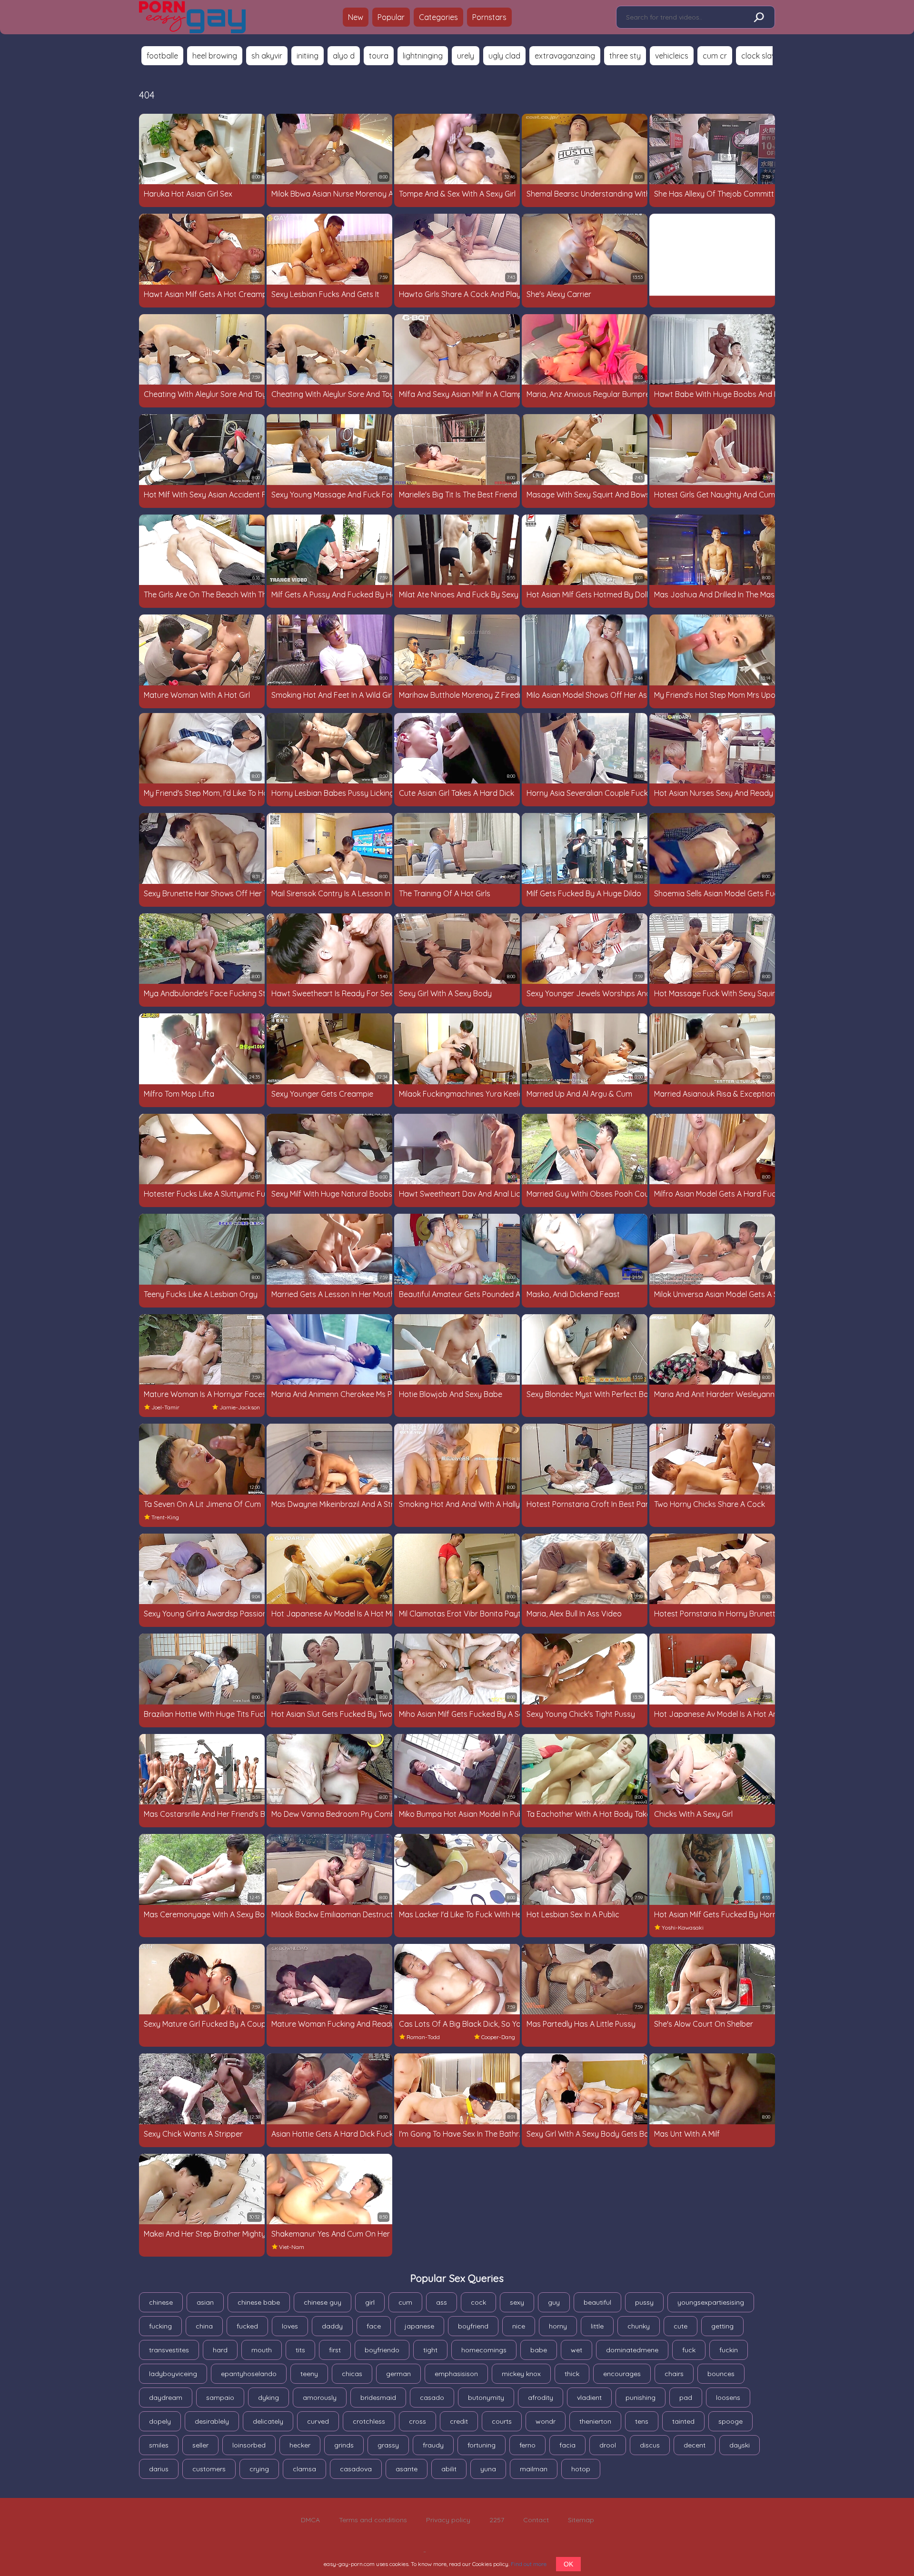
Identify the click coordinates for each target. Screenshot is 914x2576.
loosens (728, 2398)
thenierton (595, 2421)
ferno (527, 2445)
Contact (536, 2520)
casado (432, 2398)
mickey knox (521, 2374)
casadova (356, 2469)
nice (519, 2326)
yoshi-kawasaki (683, 1927)
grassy (388, 2445)
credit (459, 2421)
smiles (159, 2445)
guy (554, 2302)
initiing (308, 56)
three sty (625, 56)
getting (722, 2326)
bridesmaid (378, 2398)
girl (370, 2302)
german (398, 2374)
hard (220, 2350)
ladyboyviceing (173, 2374)
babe (539, 2350)
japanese (419, 2326)
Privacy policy (448, 2520)
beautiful (597, 2302)
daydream (166, 2398)
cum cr (715, 56)
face (374, 2326)
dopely (160, 2421)
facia (567, 2445)
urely (466, 56)
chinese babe (259, 2302)
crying (259, 2469)
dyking (268, 2398)
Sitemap (581, 2520)
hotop (581, 2469)
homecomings (484, 2350)
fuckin (729, 2350)
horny (558, 2326)
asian (205, 2302)
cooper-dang (498, 2037)
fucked (247, 2326)
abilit (449, 2469)
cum (405, 2302)
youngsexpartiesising (711, 2302)
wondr (546, 2421)
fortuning (482, 2445)
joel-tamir (165, 1407)
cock (478, 2302)
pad (686, 2398)
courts (502, 2421)
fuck (689, 2350)
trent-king (165, 1517)
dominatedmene (632, 2350)
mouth (262, 2350)
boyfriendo (382, 2350)
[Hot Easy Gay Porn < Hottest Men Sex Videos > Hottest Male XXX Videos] (192, 17)
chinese (161, 2302)
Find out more (529, 2564)
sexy (517, 2302)
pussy (644, 2302)
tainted (683, 2421)
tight (430, 2350)
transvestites (169, 2350)
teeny (309, 2374)
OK (568, 2564)
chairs (674, 2374)
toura (379, 56)
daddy (332, 2326)
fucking (160, 2326)
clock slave (760, 56)
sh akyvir (267, 56)
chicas (352, 2374)
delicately (268, 2421)
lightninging (423, 56)
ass (442, 2302)
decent (695, 2445)
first (335, 2350)
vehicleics (672, 56)
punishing (641, 2398)
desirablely (212, 2421)
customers (209, 2469)
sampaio (220, 2398)
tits (300, 2350)
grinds (344, 2445)
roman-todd (423, 2037)
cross (417, 2421)
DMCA (310, 2520)
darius (159, 2469)
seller (200, 2445)
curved (318, 2421)
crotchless (369, 2421)
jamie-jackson (240, 1407)
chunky (639, 2326)
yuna (488, 2469)
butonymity (486, 2398)
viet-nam (292, 2247)
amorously (320, 2398)
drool (608, 2445)
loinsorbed (249, 2445)
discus (650, 2445)
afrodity (541, 2398)
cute (681, 2326)
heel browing (215, 56)
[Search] (758, 18)
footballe (162, 56)
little (597, 2326)
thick (572, 2374)
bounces (721, 2374)
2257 (497, 2520)
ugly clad (504, 56)
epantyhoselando (249, 2374)
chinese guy (323, 2302)
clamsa (304, 2469)
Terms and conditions (373, 2520)
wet (576, 2350)
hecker (300, 2445)
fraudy (433, 2445)
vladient (589, 2398)
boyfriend (473, 2326)
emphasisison (456, 2374)
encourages (622, 2374)
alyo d (344, 56)
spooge (730, 2421)
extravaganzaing (565, 56)
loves (290, 2326)
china (204, 2326)
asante (407, 2469)
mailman (534, 2469)
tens (642, 2421)
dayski (740, 2445)
